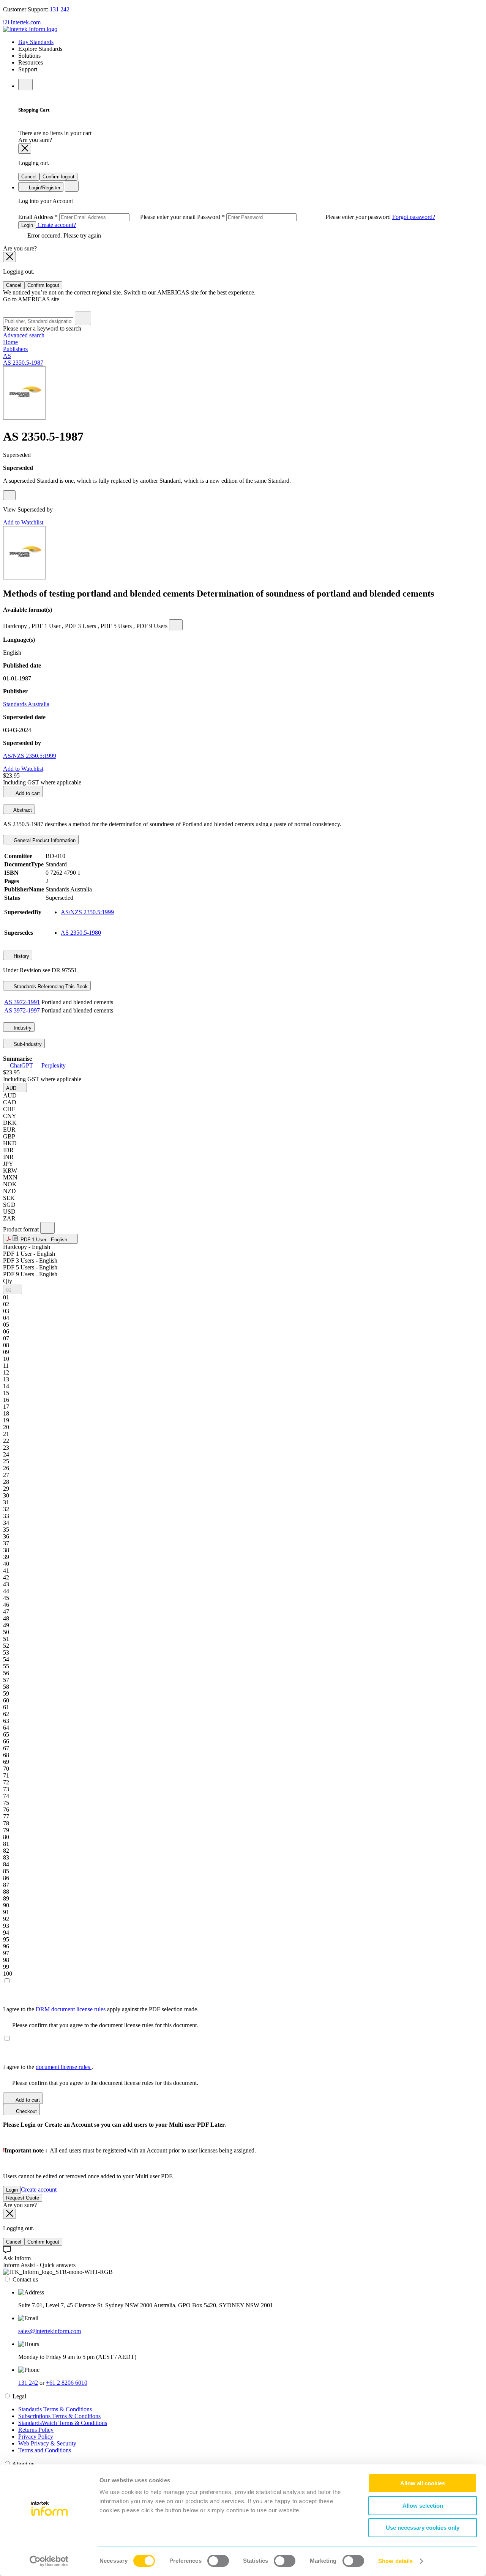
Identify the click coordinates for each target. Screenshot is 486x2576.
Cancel (29, 177)
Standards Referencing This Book (50, 986)
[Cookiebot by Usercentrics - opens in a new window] (49, 2561)
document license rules (64, 2067)
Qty (8, 1281)
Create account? (56, 225)
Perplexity (53, 1065)
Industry (22, 1028)
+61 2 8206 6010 (67, 2383)
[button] (15, 1087)
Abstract (22, 810)
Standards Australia (26, 704)
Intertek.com (26, 22)
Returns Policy (36, 2430)
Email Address (108, 217)
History (21, 956)
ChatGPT (21, 1065)
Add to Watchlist (23, 522)
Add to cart (27, 793)
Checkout (26, 2111)
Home (10, 342)
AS (7, 356)
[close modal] (25, 149)
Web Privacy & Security (47, 2443)
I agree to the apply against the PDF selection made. (101, 2009)
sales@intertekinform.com (50, 2331)
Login (27, 225)
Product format (22, 1229)
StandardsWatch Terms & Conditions (63, 2423)
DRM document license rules (71, 2009)
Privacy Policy (36, 2437)
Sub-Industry (27, 1044)
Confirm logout (58, 177)
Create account (39, 2189)
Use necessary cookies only (423, 2528)
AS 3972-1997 (22, 1010)
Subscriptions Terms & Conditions (59, 2416)
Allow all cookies (423, 2483)
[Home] (30, 29)
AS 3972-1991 (22, 1002)
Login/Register (44, 188)
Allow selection (423, 2506)
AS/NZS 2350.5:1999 (30, 756)
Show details (395, 2561)
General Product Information (44, 840)
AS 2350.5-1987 (23, 363)
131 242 (60, 9)
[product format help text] (47, 1228)
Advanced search (24, 335)
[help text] (9, 495)
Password (295, 217)
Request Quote (23, 2198)
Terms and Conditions (45, 2450)
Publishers (15, 349)
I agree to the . (48, 2067)
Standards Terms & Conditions (55, 2409)
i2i (6, 22)
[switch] (218, 2561)
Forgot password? (414, 217)
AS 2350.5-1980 (81, 933)
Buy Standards (36, 42)
